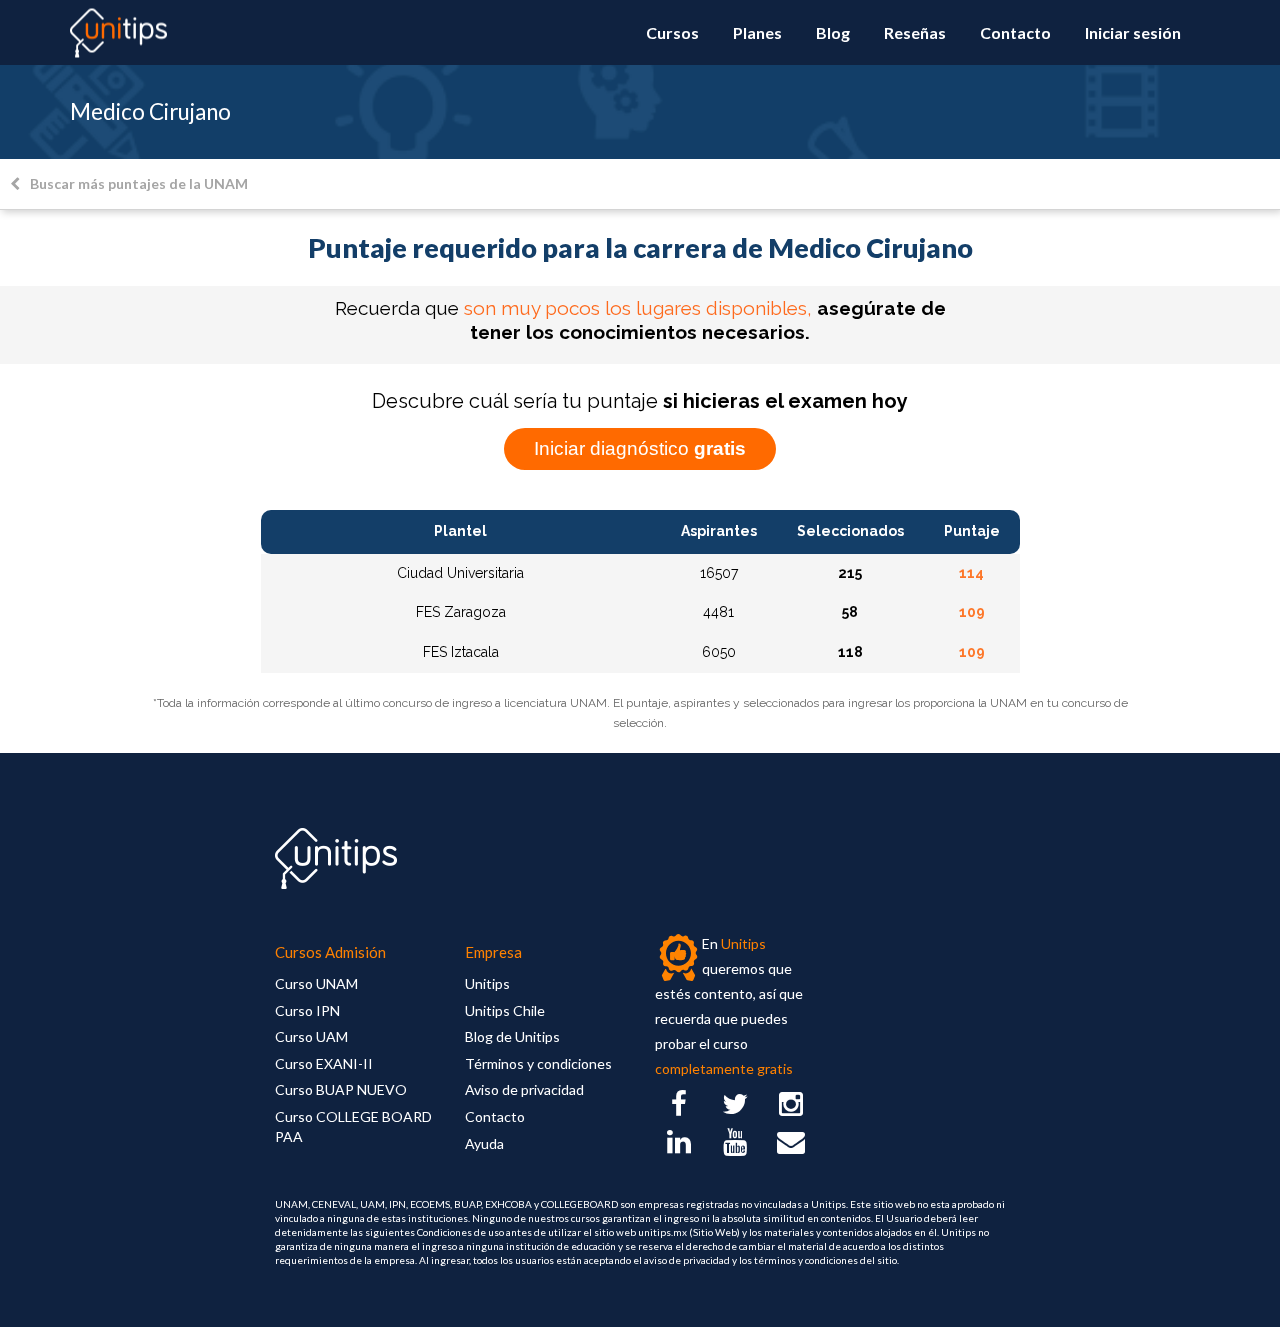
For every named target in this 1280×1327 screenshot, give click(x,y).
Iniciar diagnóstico (640, 448)
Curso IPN (307, 1010)
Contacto (1015, 32)
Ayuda (484, 1143)
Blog (833, 32)
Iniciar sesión (1133, 32)
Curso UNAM (316, 983)
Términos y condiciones (538, 1063)
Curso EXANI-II (324, 1063)
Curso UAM (311, 1036)
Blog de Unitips (512, 1036)
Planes (757, 32)
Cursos (672, 32)
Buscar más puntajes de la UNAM (139, 183)
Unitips (487, 983)
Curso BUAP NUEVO (341, 1089)
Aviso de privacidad (524, 1089)
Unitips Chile (505, 1010)
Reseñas (915, 32)
